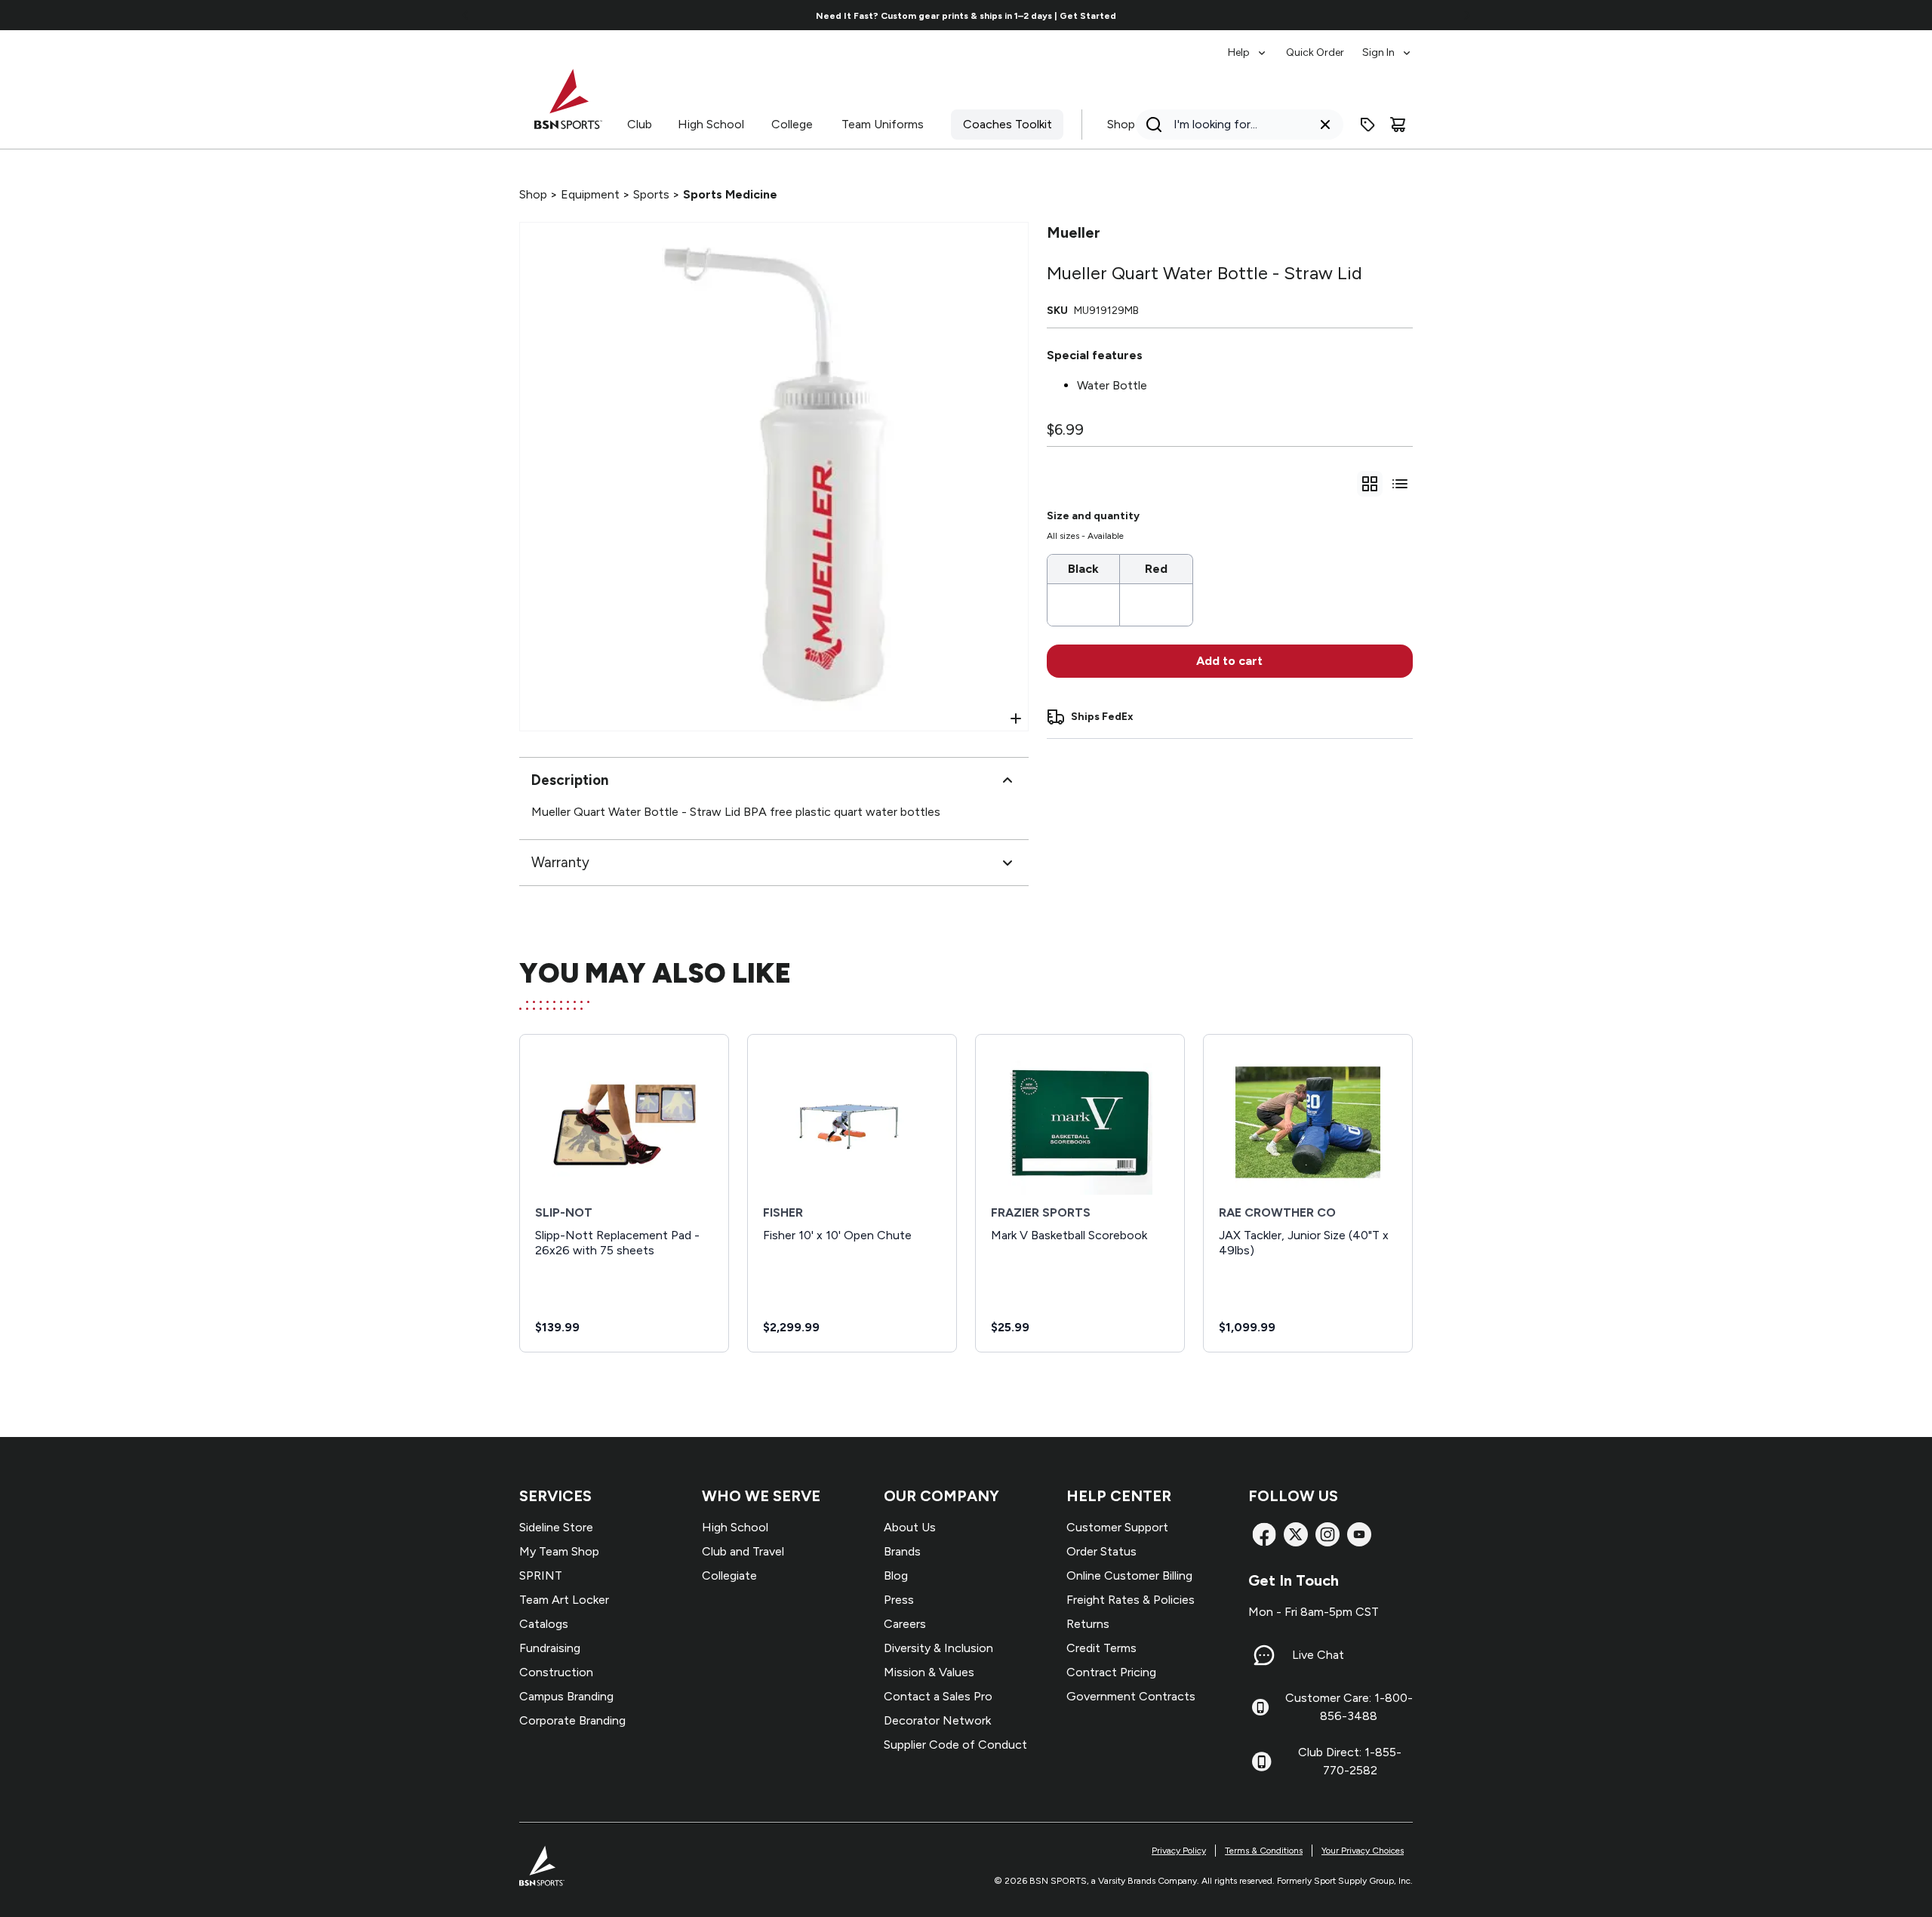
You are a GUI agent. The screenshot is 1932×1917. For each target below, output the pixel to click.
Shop (1121, 124)
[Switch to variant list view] (1400, 484)
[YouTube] (1359, 1534)
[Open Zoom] (1016, 718)
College (792, 124)
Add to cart (1229, 661)
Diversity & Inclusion (938, 1648)
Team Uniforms (883, 124)
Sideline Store (556, 1527)
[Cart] (1398, 125)
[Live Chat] (1264, 1655)
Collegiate (729, 1575)
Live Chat (1318, 1655)
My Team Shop (559, 1551)
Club (640, 124)
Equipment (590, 194)
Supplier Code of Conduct (955, 1745)
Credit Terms (1101, 1648)
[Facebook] (1264, 1534)
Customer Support (1117, 1527)
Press (899, 1600)
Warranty (560, 862)
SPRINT (541, 1575)
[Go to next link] (1467, 15)
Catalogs (544, 1624)
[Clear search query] (1325, 125)
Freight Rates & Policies (1131, 1600)
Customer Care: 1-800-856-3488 (1349, 1707)
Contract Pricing (1111, 1672)
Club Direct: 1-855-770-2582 (1350, 1761)
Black (1083, 569)
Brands (902, 1551)
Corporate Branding (572, 1720)
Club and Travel (743, 1551)
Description (570, 780)
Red (1156, 569)
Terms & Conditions (1264, 1851)
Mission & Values (929, 1672)
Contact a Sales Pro (938, 1696)
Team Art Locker (564, 1600)
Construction (556, 1672)
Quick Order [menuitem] (1315, 52)
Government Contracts (1131, 1696)
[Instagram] (1327, 1534)
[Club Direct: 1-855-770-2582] (1261, 1762)
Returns (1088, 1624)
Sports (651, 194)
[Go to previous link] (466, 15)
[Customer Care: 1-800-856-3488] (1260, 1707)
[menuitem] (1248, 45)
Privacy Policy (1179, 1851)
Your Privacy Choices (1363, 1851)
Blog (896, 1575)
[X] (1296, 1534)
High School (711, 124)
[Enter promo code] (1367, 125)
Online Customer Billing (1129, 1575)
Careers (905, 1624)
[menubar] (1320, 45)
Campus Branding (566, 1696)
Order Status (1101, 1551)
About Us (910, 1527)
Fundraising (550, 1648)
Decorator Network (937, 1720)
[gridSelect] (1370, 484)
